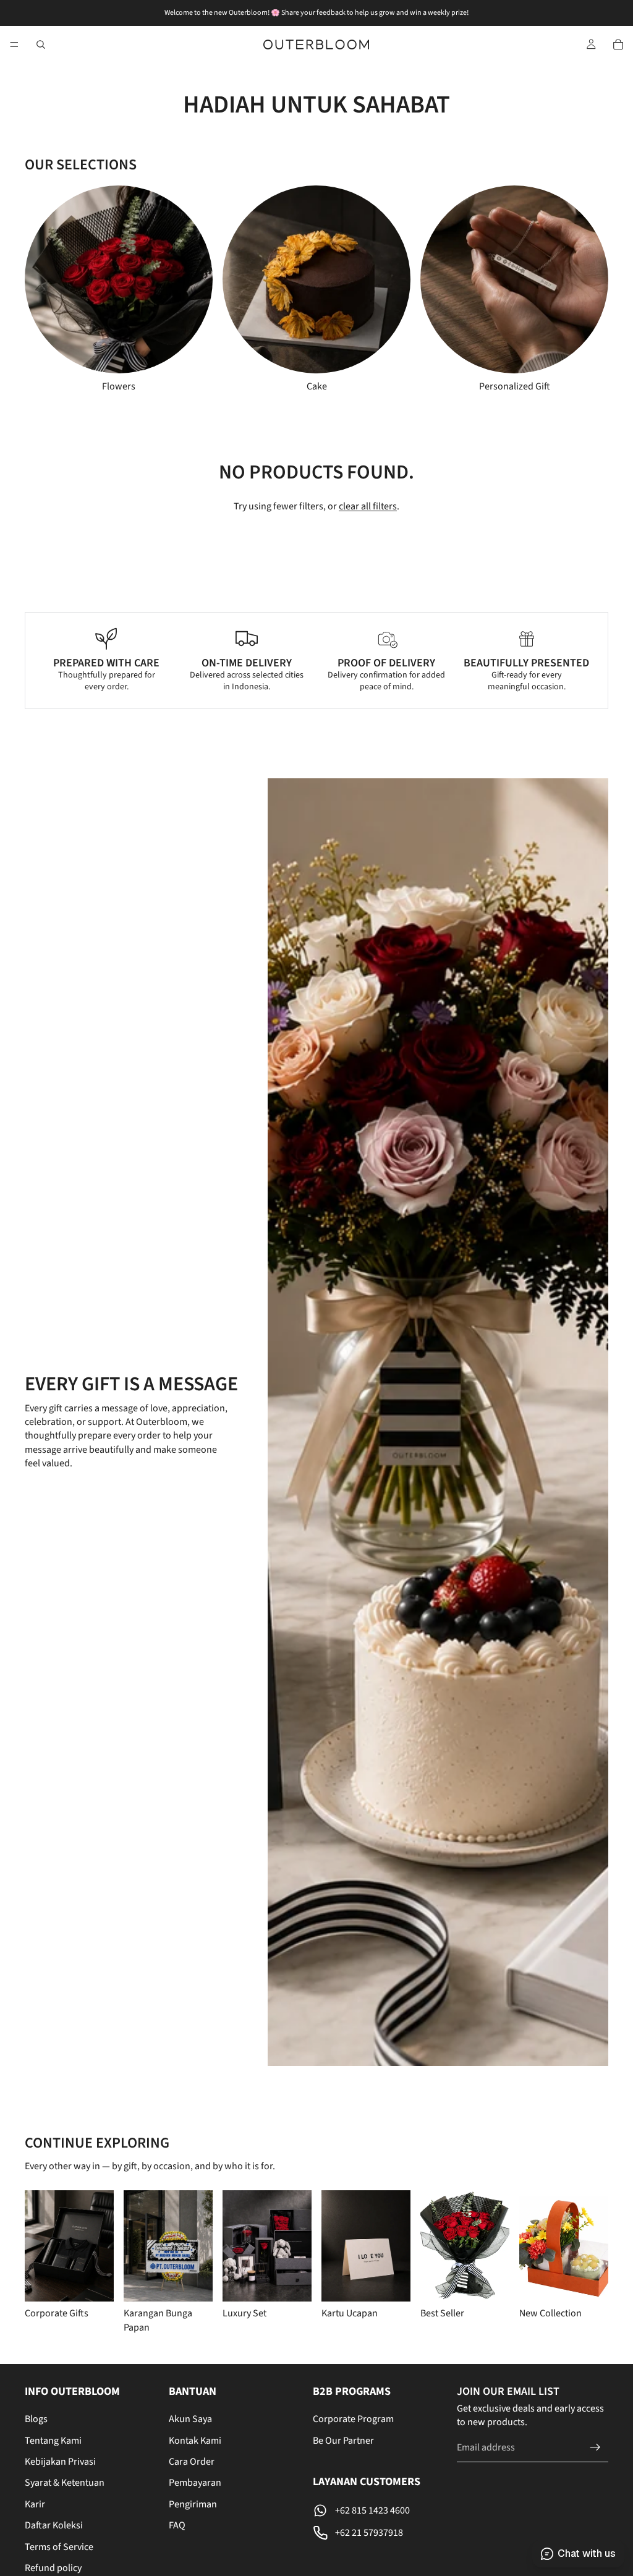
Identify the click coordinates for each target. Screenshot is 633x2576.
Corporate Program (353, 2419)
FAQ (177, 2525)
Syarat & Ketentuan (65, 2483)
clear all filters (368, 506)
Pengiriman (193, 2504)
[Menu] (14, 45)
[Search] (41, 45)
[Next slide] (570, 289)
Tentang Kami (53, 2441)
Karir (35, 2504)
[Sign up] (595, 2447)
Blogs (36, 2419)
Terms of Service (59, 2547)
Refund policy (53, 2568)
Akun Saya (190, 2419)
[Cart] (618, 45)
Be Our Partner (343, 2441)
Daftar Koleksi (54, 2525)
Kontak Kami (195, 2441)
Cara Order (192, 2462)
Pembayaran (195, 2483)
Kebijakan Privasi (60, 2462)
